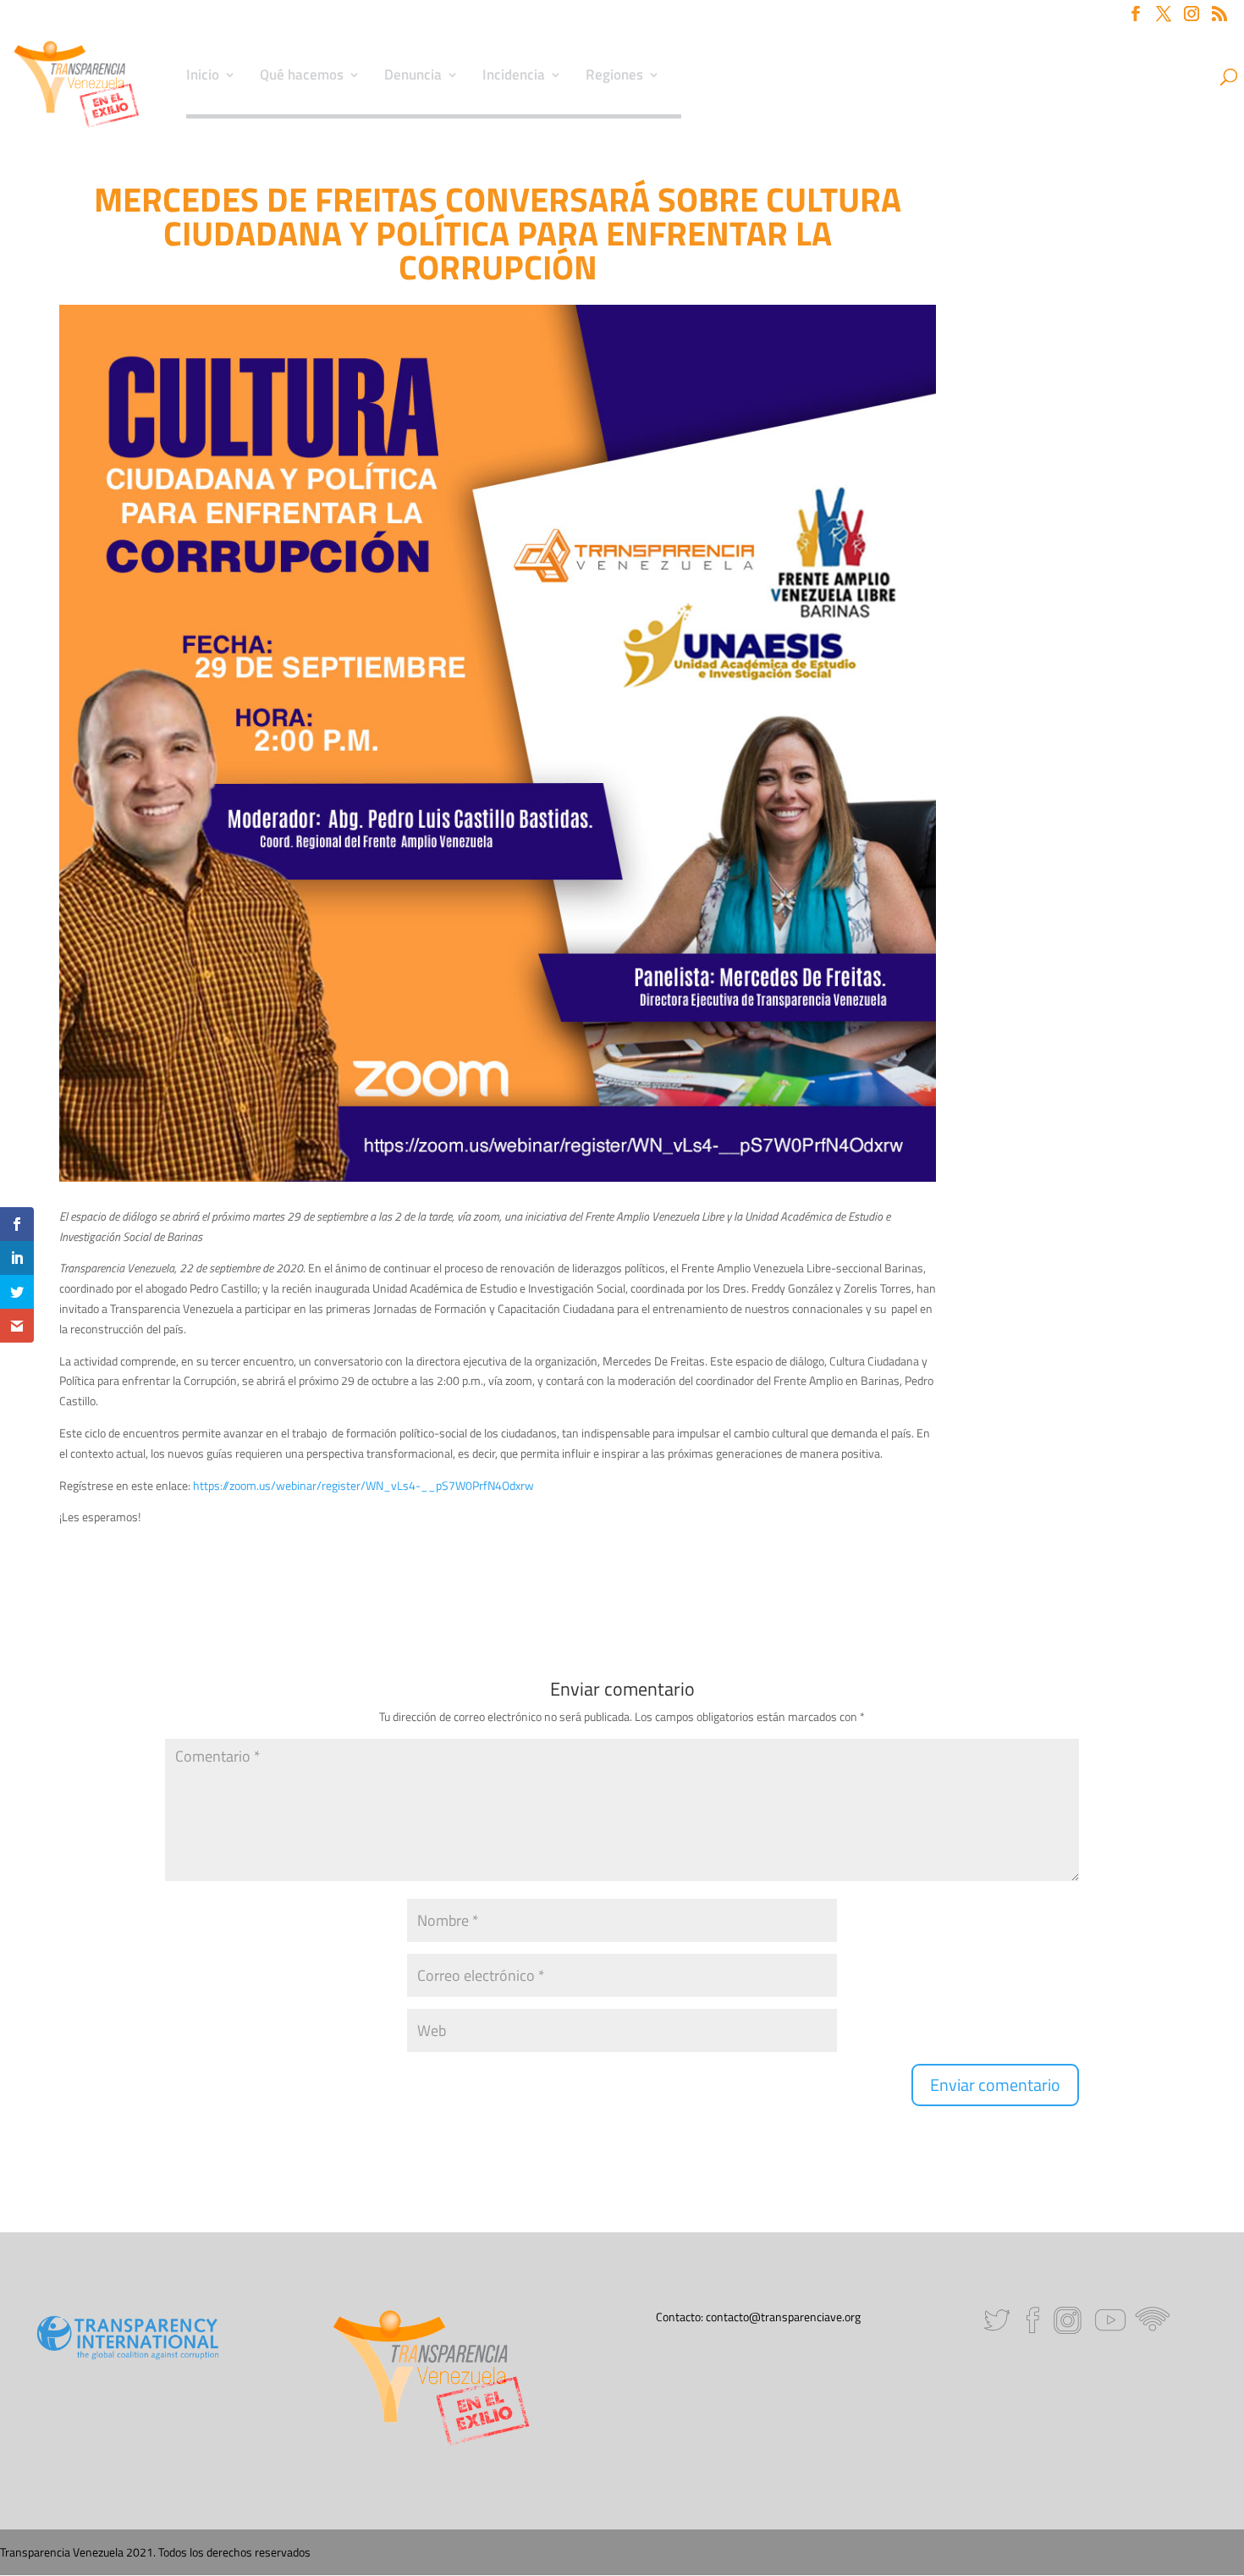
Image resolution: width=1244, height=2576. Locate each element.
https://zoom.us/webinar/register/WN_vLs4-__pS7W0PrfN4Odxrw (363, 1485)
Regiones (614, 77)
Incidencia (514, 77)
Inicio (203, 77)
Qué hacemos (302, 77)
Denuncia (413, 77)
